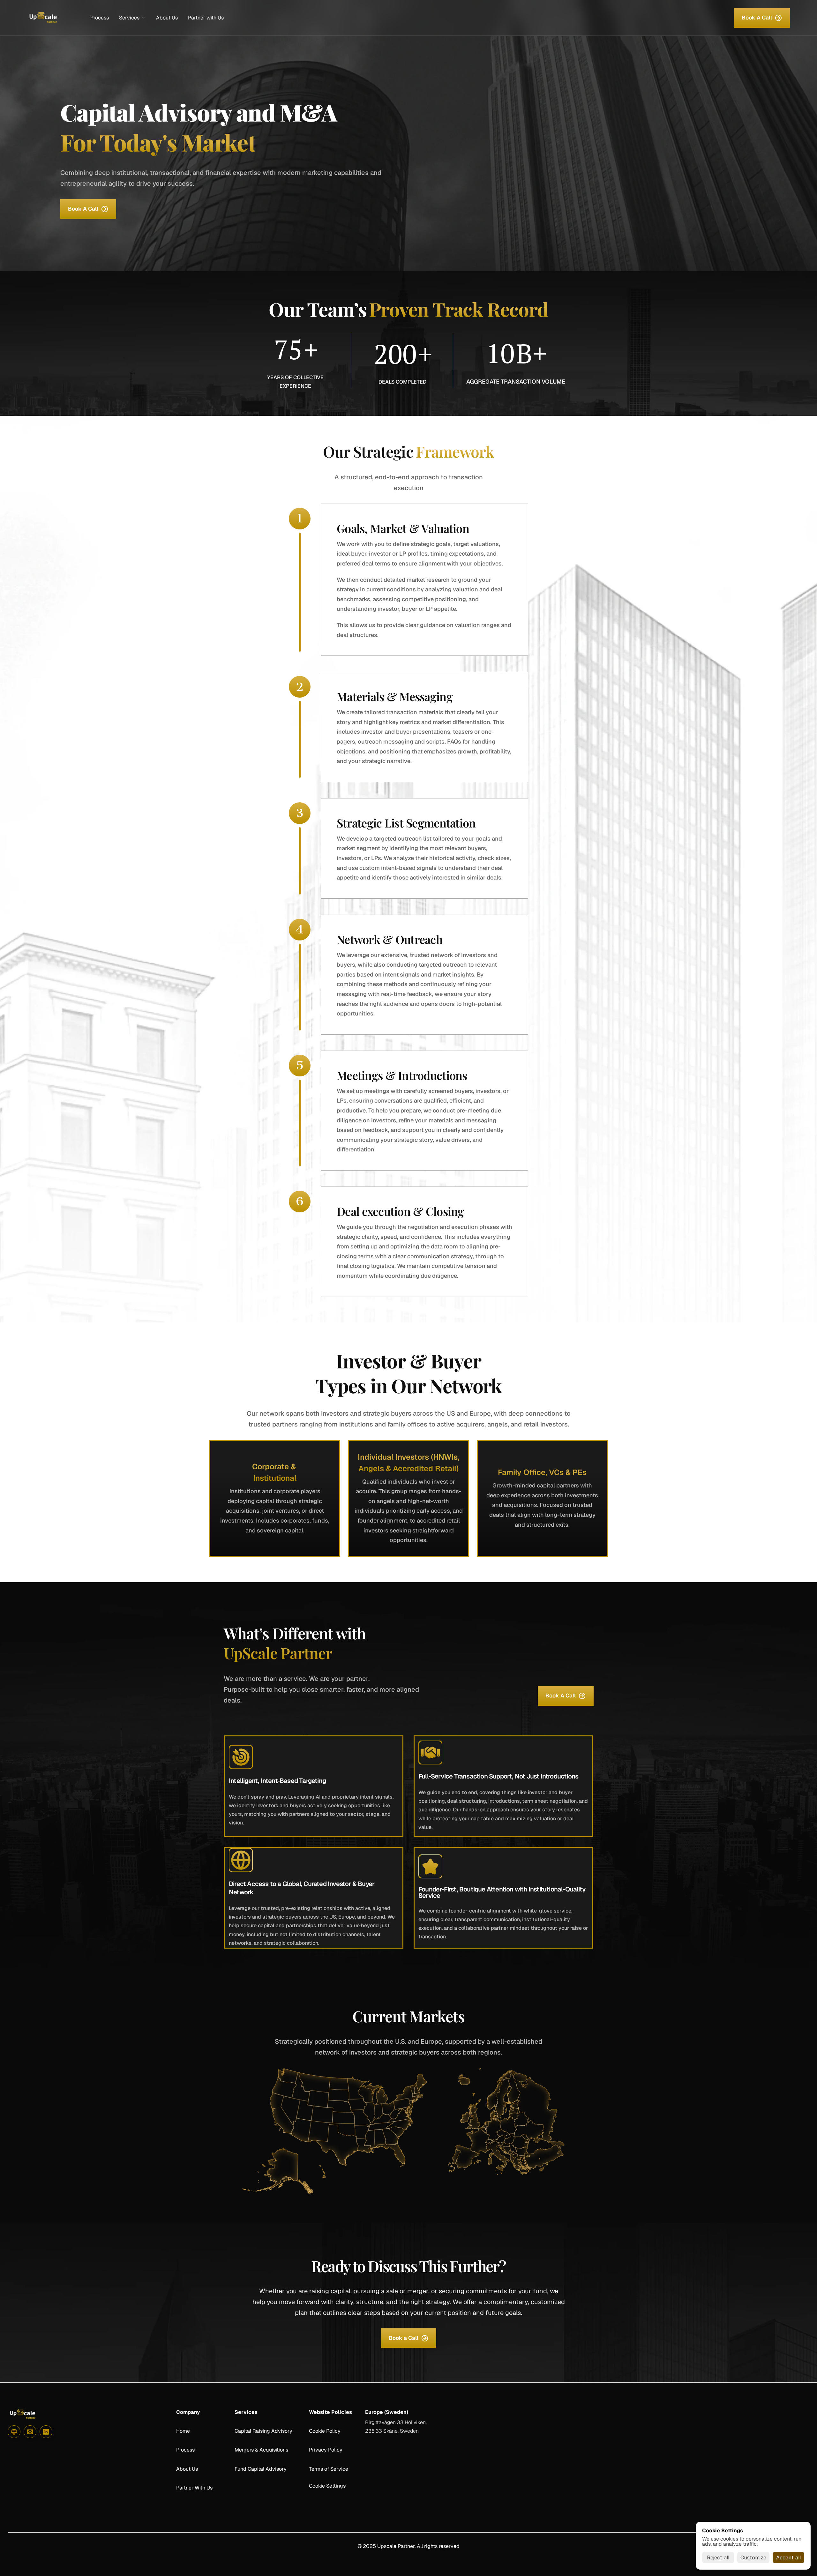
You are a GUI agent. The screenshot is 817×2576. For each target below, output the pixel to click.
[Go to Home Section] (14, 2432)
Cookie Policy (325, 2431)
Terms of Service (329, 2469)
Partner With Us (194, 2488)
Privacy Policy (326, 2450)
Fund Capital (250, 2469)
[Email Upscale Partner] (30, 2432)
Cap (239, 2431)
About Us (187, 2469)
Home (183, 2431)
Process (185, 2450)
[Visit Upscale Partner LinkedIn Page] (46, 2432)
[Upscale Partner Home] (43, 18)
